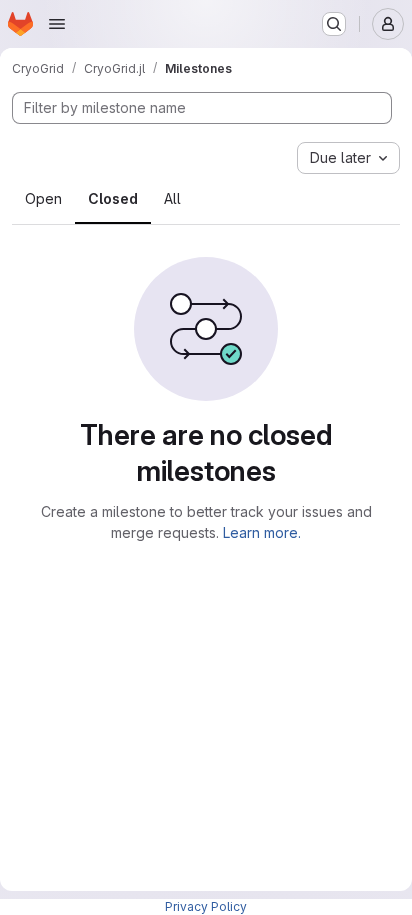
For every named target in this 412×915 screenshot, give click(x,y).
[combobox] (348, 158)
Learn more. (262, 532)
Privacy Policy (206, 906)
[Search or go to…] (334, 24)
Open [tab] (43, 198)
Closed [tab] (113, 198)
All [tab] (172, 198)
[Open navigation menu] (57, 24)
